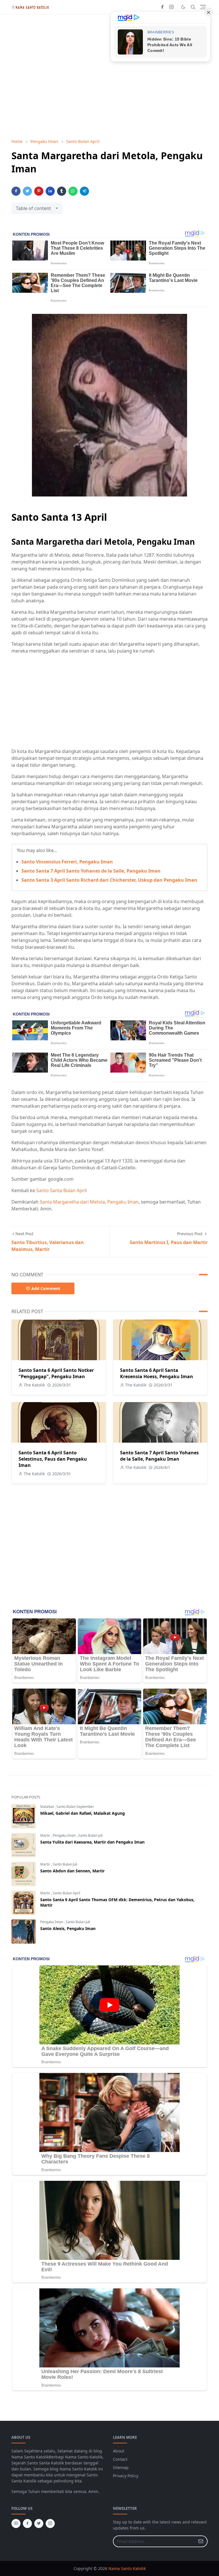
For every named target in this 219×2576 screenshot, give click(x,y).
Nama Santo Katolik (127, 2568)
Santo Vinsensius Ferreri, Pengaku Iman (67, 862)
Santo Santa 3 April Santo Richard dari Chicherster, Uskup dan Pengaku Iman (109, 880)
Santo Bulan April (66, 1893)
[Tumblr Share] (62, 191)
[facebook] (162, 7)
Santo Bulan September (75, 1807)
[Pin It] (39, 191)
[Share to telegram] (84, 191)
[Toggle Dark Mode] (183, 7)
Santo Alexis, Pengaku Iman (68, 1928)
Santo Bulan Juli (90, 1835)
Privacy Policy (126, 2476)
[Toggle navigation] (203, 7)
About (119, 2451)
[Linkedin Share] (50, 191)
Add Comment (46, 1288)
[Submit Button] (201, 2541)
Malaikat (47, 1807)
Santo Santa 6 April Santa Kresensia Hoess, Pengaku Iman (157, 1373)
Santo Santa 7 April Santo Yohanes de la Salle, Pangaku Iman (91, 871)
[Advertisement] (109, 701)
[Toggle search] (193, 7)
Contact (120, 2459)
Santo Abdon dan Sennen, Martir (72, 1871)
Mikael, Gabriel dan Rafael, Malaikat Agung (83, 1813)
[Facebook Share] (16, 191)
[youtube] (16, 2523)
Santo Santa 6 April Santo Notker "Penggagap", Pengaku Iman (56, 1373)
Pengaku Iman (65, 1835)
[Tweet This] (27, 191)
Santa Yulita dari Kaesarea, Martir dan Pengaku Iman (92, 1842)
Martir (46, 1835)
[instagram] (171, 7)
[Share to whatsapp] (73, 191)
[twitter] (39, 2523)
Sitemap (121, 2467)
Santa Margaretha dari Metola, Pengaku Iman (89, 1202)
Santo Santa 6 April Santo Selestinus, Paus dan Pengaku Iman (53, 1459)
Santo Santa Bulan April (61, 1190)
